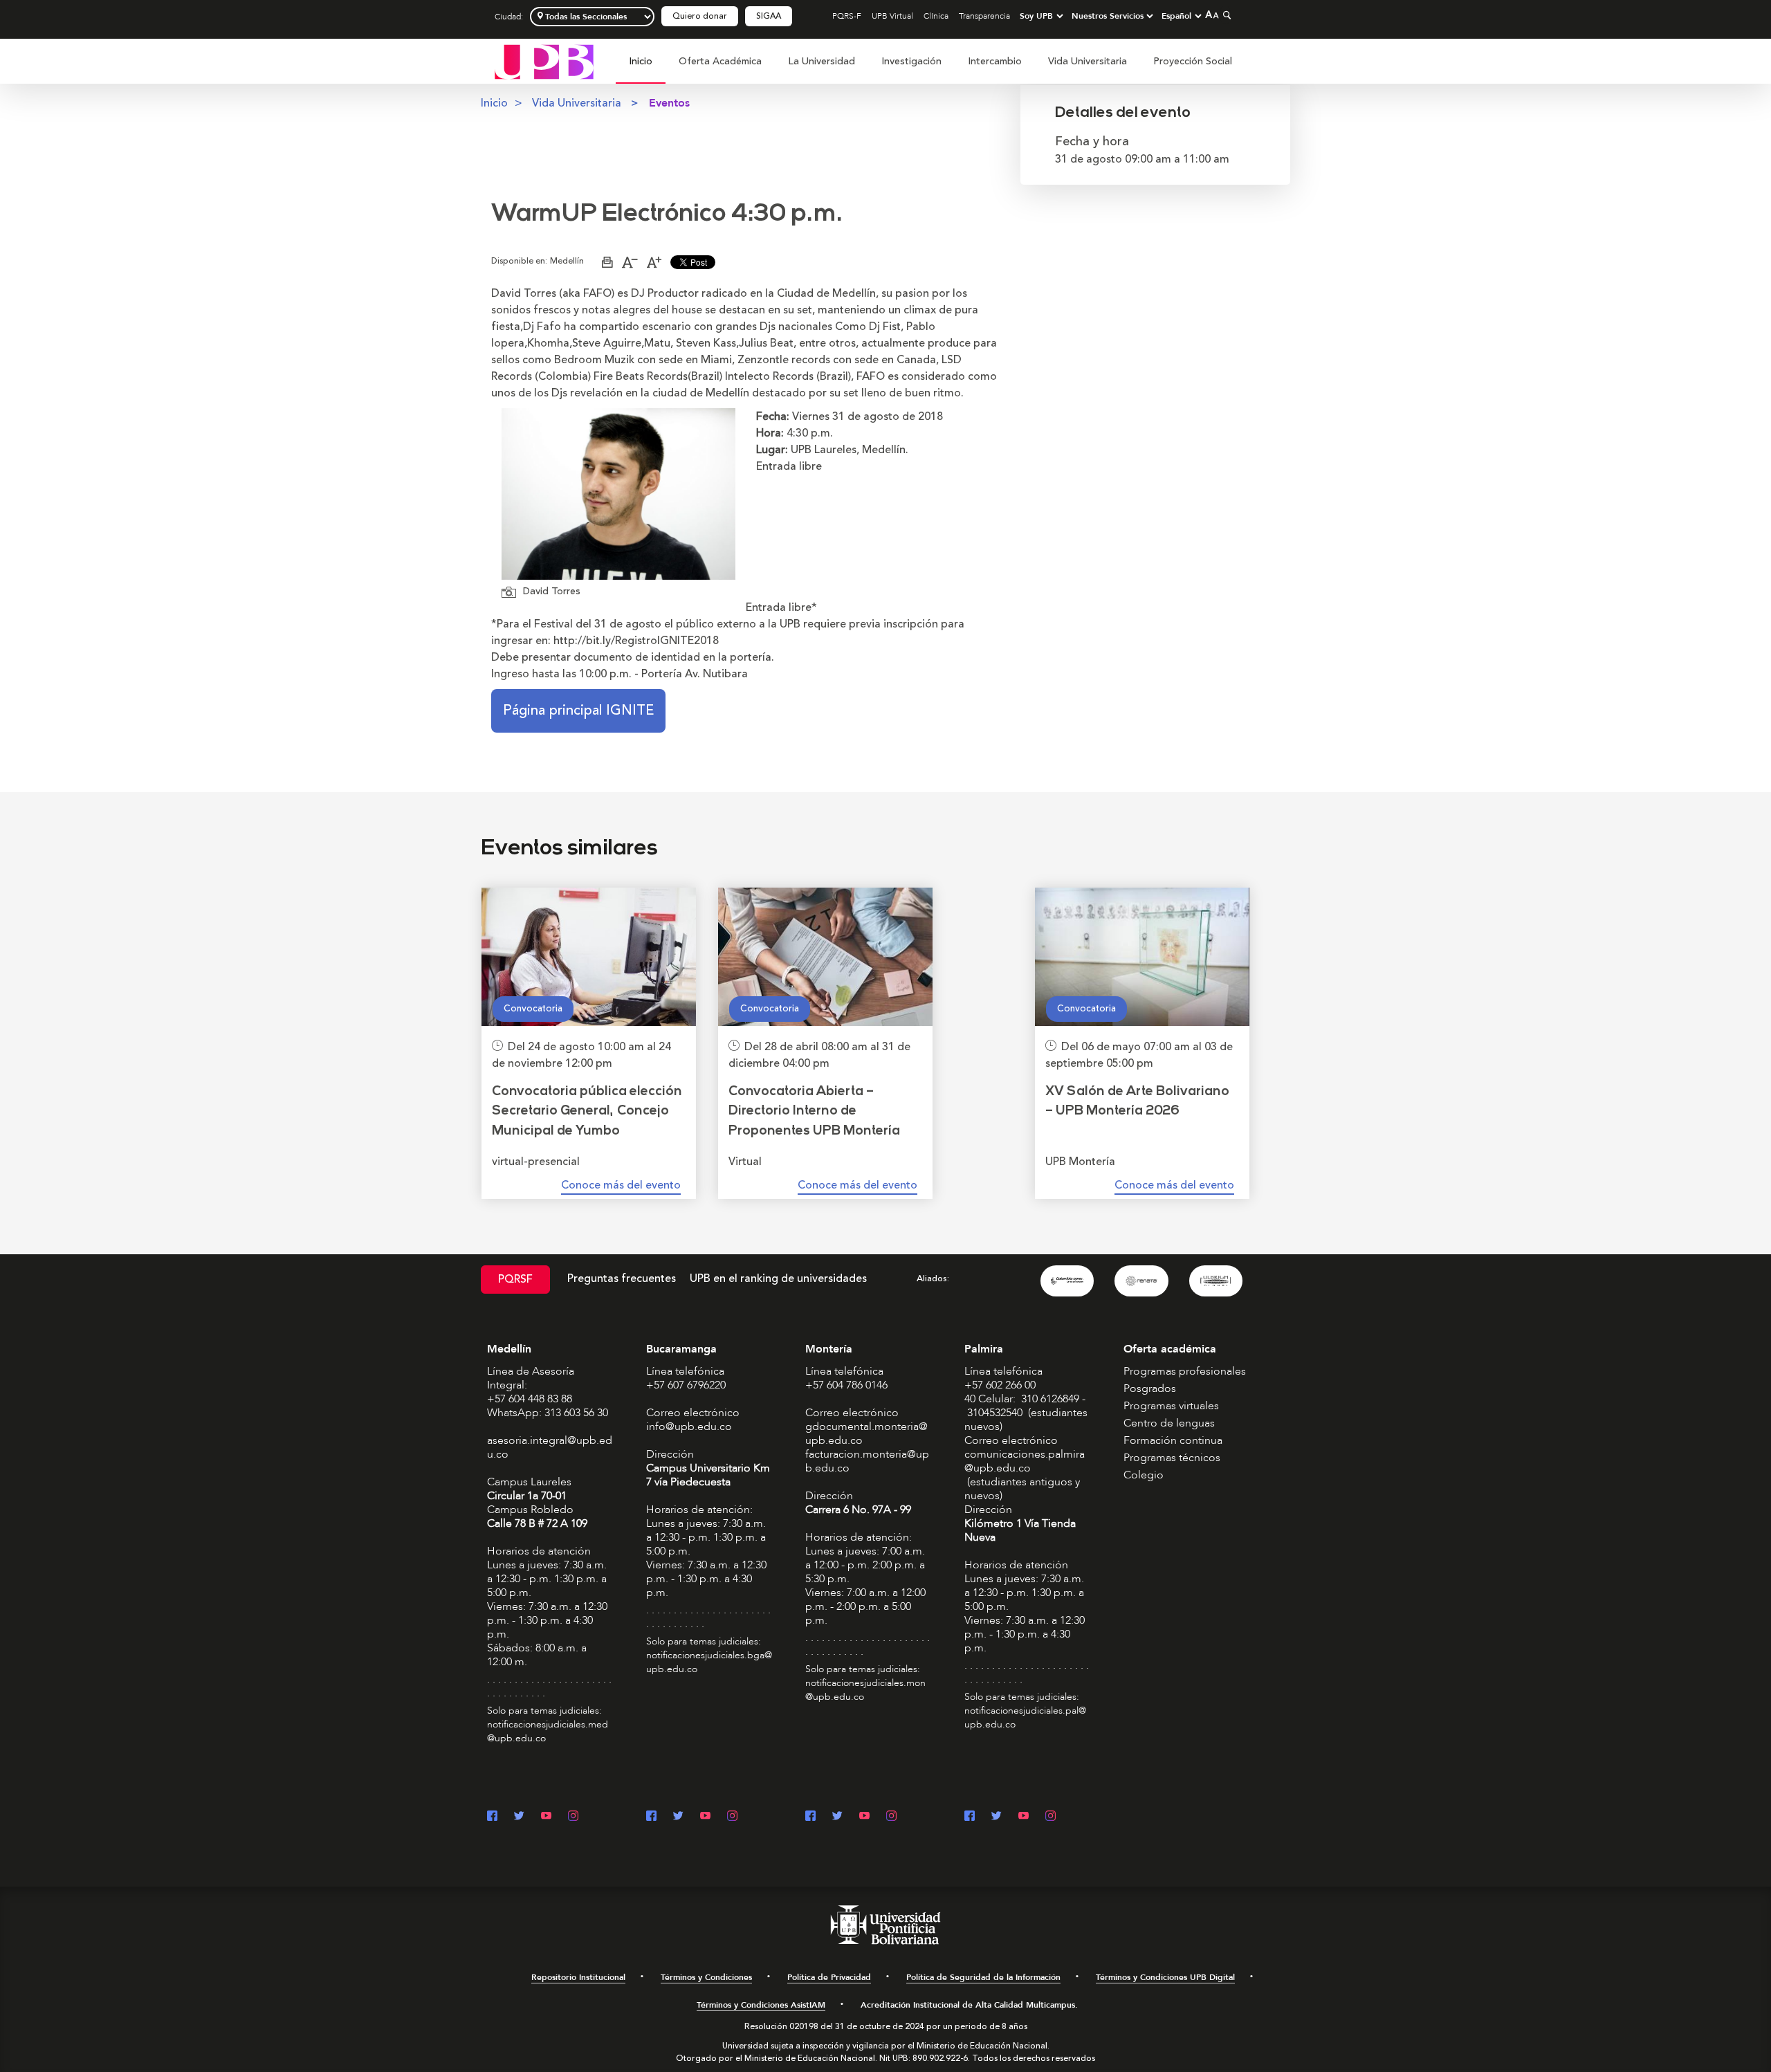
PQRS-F (847, 16)
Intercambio (995, 61)
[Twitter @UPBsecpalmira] (997, 1817)
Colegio (1144, 1475)
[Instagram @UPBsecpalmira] (1050, 1817)
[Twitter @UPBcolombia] (519, 1817)
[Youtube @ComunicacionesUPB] (546, 1817)
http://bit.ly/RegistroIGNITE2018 (636, 641)
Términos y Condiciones (706, 1977)
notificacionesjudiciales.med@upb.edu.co (548, 1731)
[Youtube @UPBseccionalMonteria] (864, 1817)
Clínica (936, 16)
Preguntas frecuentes (622, 1278)
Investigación (911, 61)
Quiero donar (700, 16)
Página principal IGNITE (578, 710)
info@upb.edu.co (689, 1427)
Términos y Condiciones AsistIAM (761, 2005)
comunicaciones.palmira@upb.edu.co (1025, 1461)
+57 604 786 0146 (846, 1385)
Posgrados (1150, 1388)
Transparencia (984, 16)
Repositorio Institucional (578, 1977)
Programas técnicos (1172, 1458)
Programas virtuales (1171, 1406)
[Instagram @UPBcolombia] (573, 1817)
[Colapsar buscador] (1225, 15)
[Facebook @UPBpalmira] (970, 1817)
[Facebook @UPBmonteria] (810, 1817)
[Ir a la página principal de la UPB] (544, 61)
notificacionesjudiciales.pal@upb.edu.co (1025, 1717)
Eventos (669, 103)
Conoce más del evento (621, 1185)
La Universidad (822, 61)
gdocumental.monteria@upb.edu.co (866, 1433)
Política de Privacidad (829, 1977)
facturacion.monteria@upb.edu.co (867, 1461)
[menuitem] (641, 69)
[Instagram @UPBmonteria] (891, 1817)
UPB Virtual (892, 16)
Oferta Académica (720, 61)
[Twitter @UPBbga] (678, 1817)
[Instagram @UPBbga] (732, 1817)
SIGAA (769, 16)
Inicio (641, 61)
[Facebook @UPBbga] (651, 1817)
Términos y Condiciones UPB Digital (1165, 1977)
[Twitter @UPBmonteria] (837, 1817)
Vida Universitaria (1088, 61)
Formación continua (1173, 1440)
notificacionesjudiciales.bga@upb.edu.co (709, 1662)
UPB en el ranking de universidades (778, 1278)
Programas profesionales (1185, 1371)
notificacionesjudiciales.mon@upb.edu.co (865, 1690)
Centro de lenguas (1169, 1423)
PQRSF (515, 1279)
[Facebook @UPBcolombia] (492, 1817)
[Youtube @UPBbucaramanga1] (705, 1817)
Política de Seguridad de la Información (983, 1977)
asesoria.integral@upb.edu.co (550, 1447)
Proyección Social (1193, 61)
